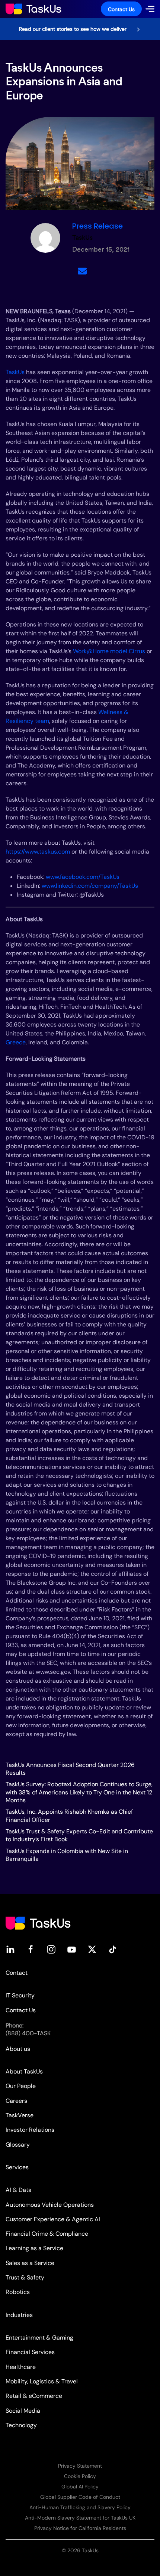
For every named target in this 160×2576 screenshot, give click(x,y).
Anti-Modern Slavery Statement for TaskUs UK (80, 2518)
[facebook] (31, 1949)
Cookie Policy (80, 2476)
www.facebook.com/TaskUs (82, 877)
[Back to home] (33, 9)
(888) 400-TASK (28, 2033)
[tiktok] (113, 1949)
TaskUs (15, 372)
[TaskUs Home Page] (38, 1923)
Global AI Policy (80, 2487)
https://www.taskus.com (38, 852)
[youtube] (72, 1949)
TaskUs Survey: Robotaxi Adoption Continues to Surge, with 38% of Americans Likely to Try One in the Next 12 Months (79, 1792)
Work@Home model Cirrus (109, 651)
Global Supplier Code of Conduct (80, 2497)
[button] (150, 9)
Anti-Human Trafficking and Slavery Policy (80, 2507)
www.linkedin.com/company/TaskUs (89, 886)
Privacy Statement (80, 2466)
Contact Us (121, 9)
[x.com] (92, 1949)
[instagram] (51, 1949)
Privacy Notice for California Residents (80, 2528)
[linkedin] (10, 1949)
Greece (16, 1042)
